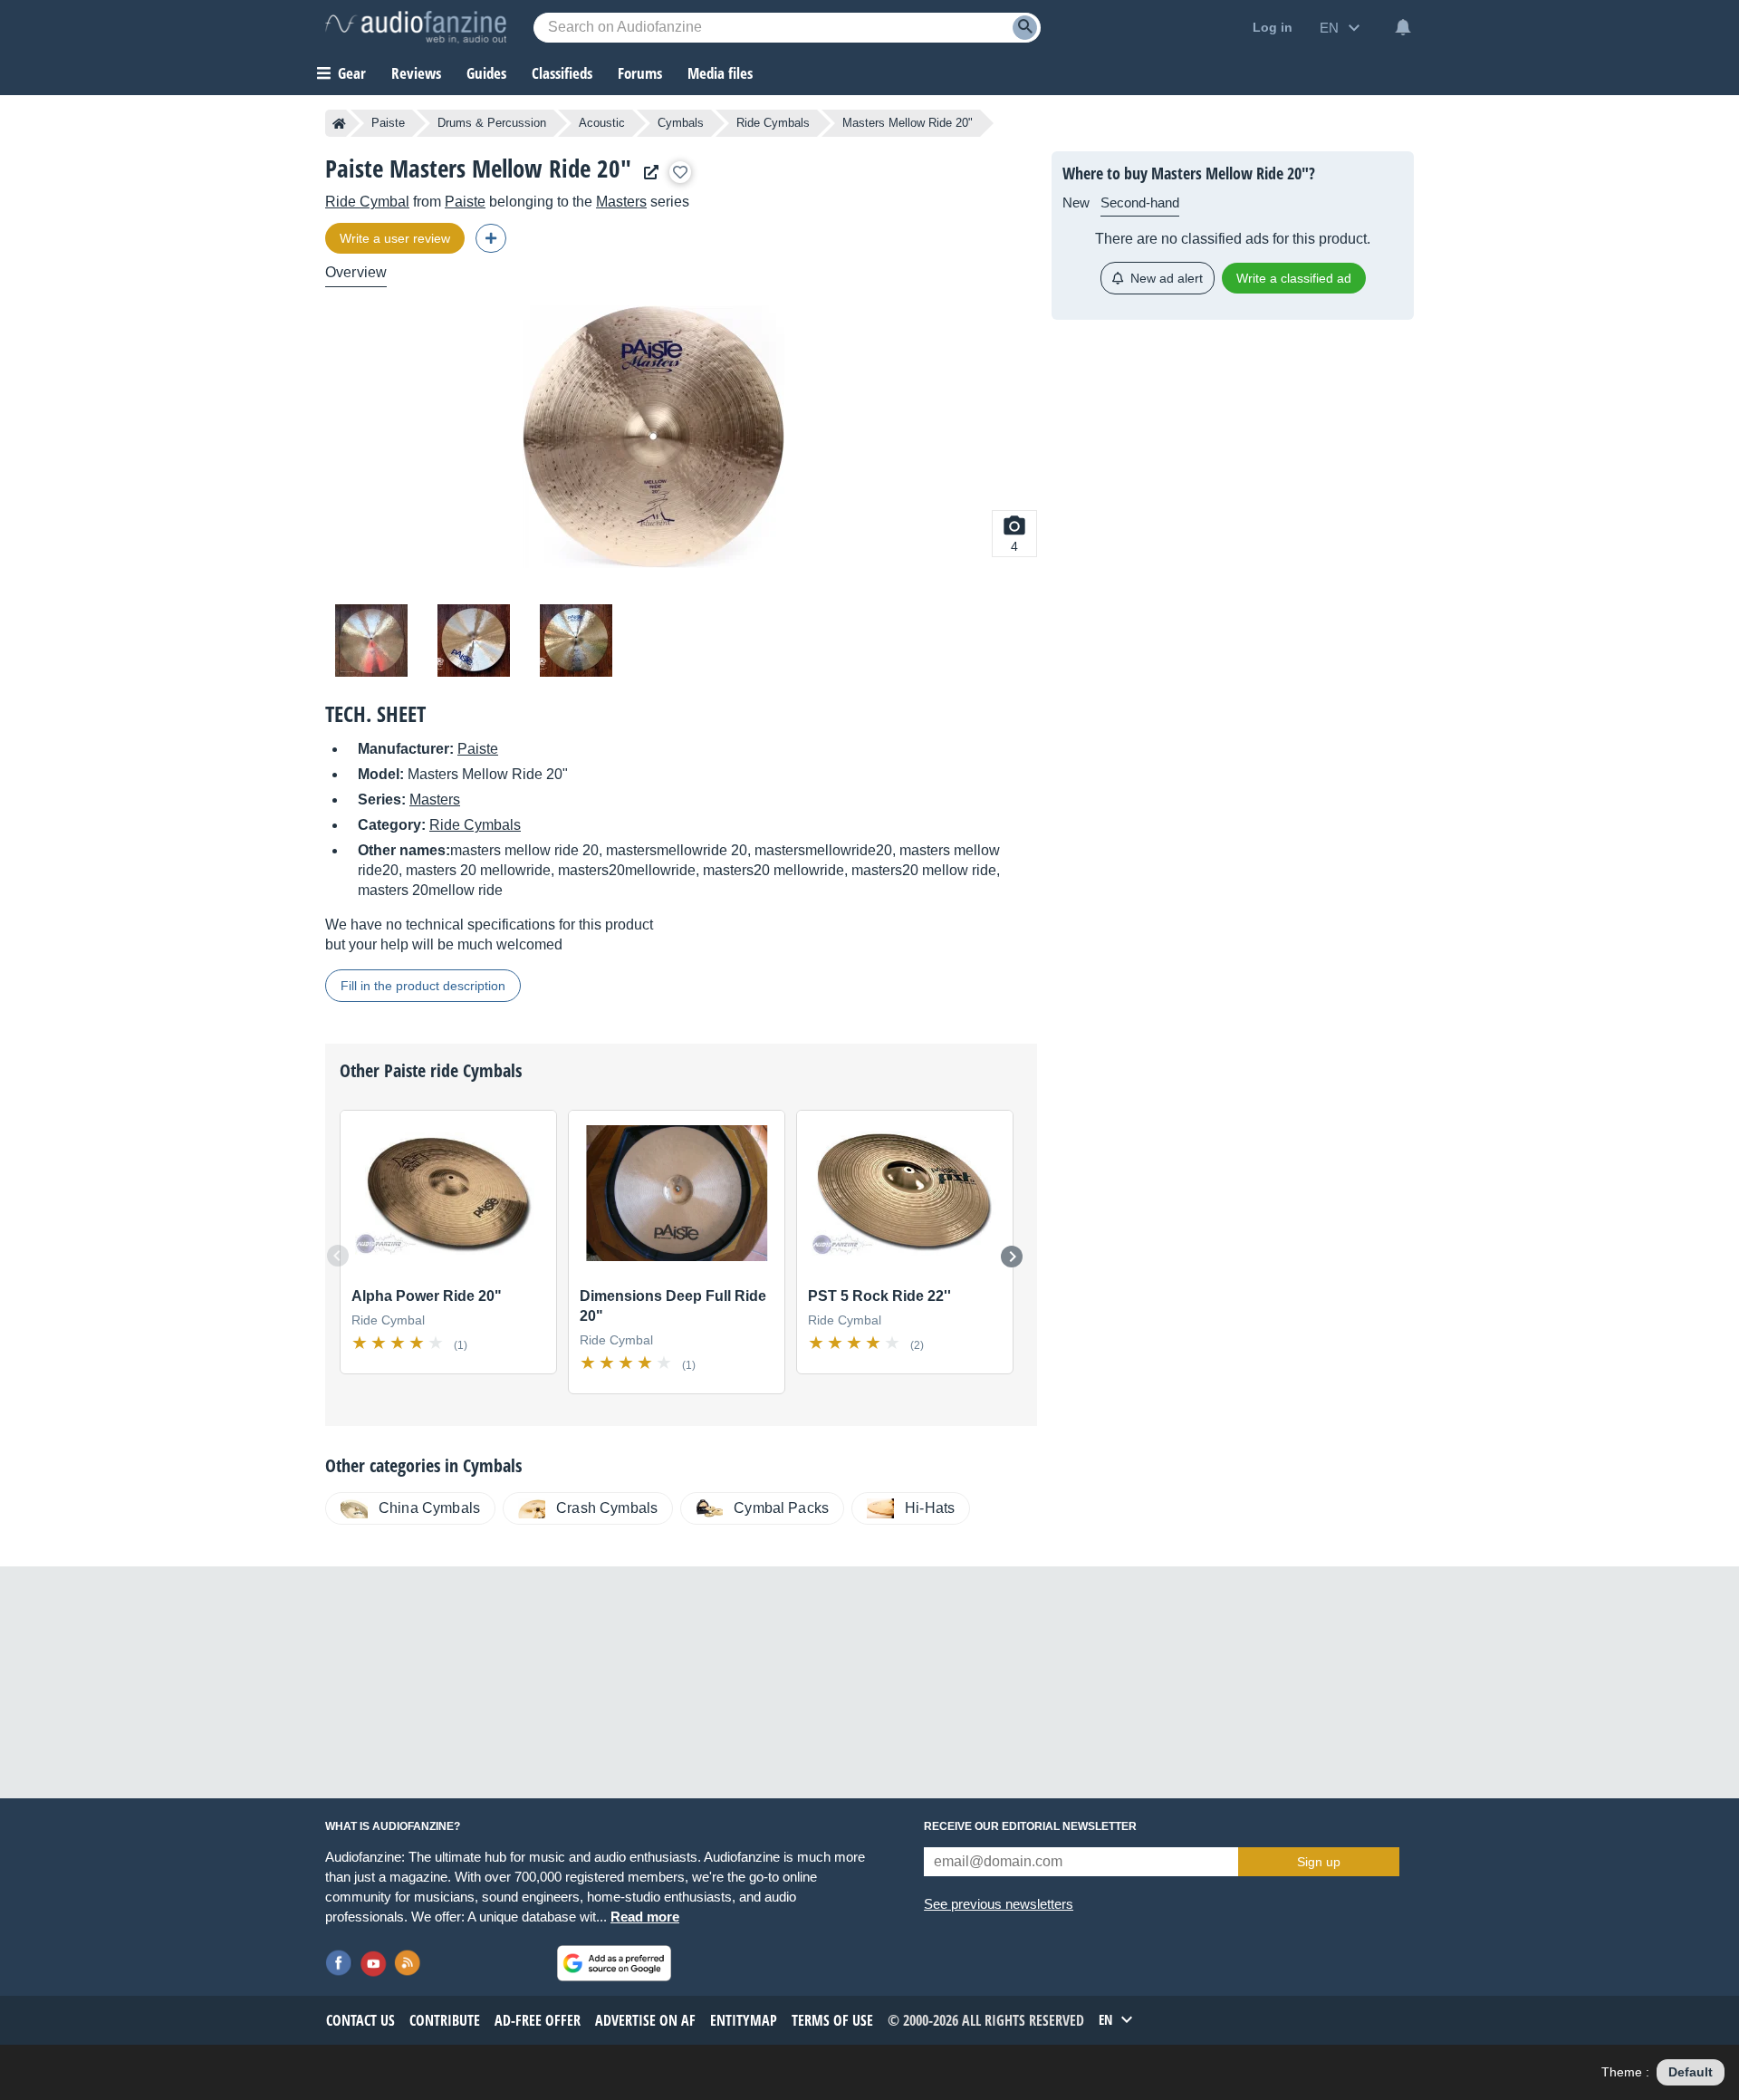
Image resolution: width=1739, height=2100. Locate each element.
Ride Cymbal (367, 202)
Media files (720, 73)
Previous (338, 1256)
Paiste (388, 123)
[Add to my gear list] (680, 172)
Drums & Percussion (492, 123)
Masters (621, 202)
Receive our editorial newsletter (1030, 1826)
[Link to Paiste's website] (647, 173)
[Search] (1025, 28)
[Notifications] (1403, 27)
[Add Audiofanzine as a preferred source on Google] (614, 1963)
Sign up (1319, 1862)
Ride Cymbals (773, 123)
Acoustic (602, 123)
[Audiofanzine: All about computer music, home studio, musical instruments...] (416, 27)
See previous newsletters (999, 1904)
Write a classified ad (1294, 278)
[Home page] (339, 123)
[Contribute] (491, 238)
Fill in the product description (423, 986)
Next (1012, 1257)
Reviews (416, 73)
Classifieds (562, 73)
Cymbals (681, 123)
